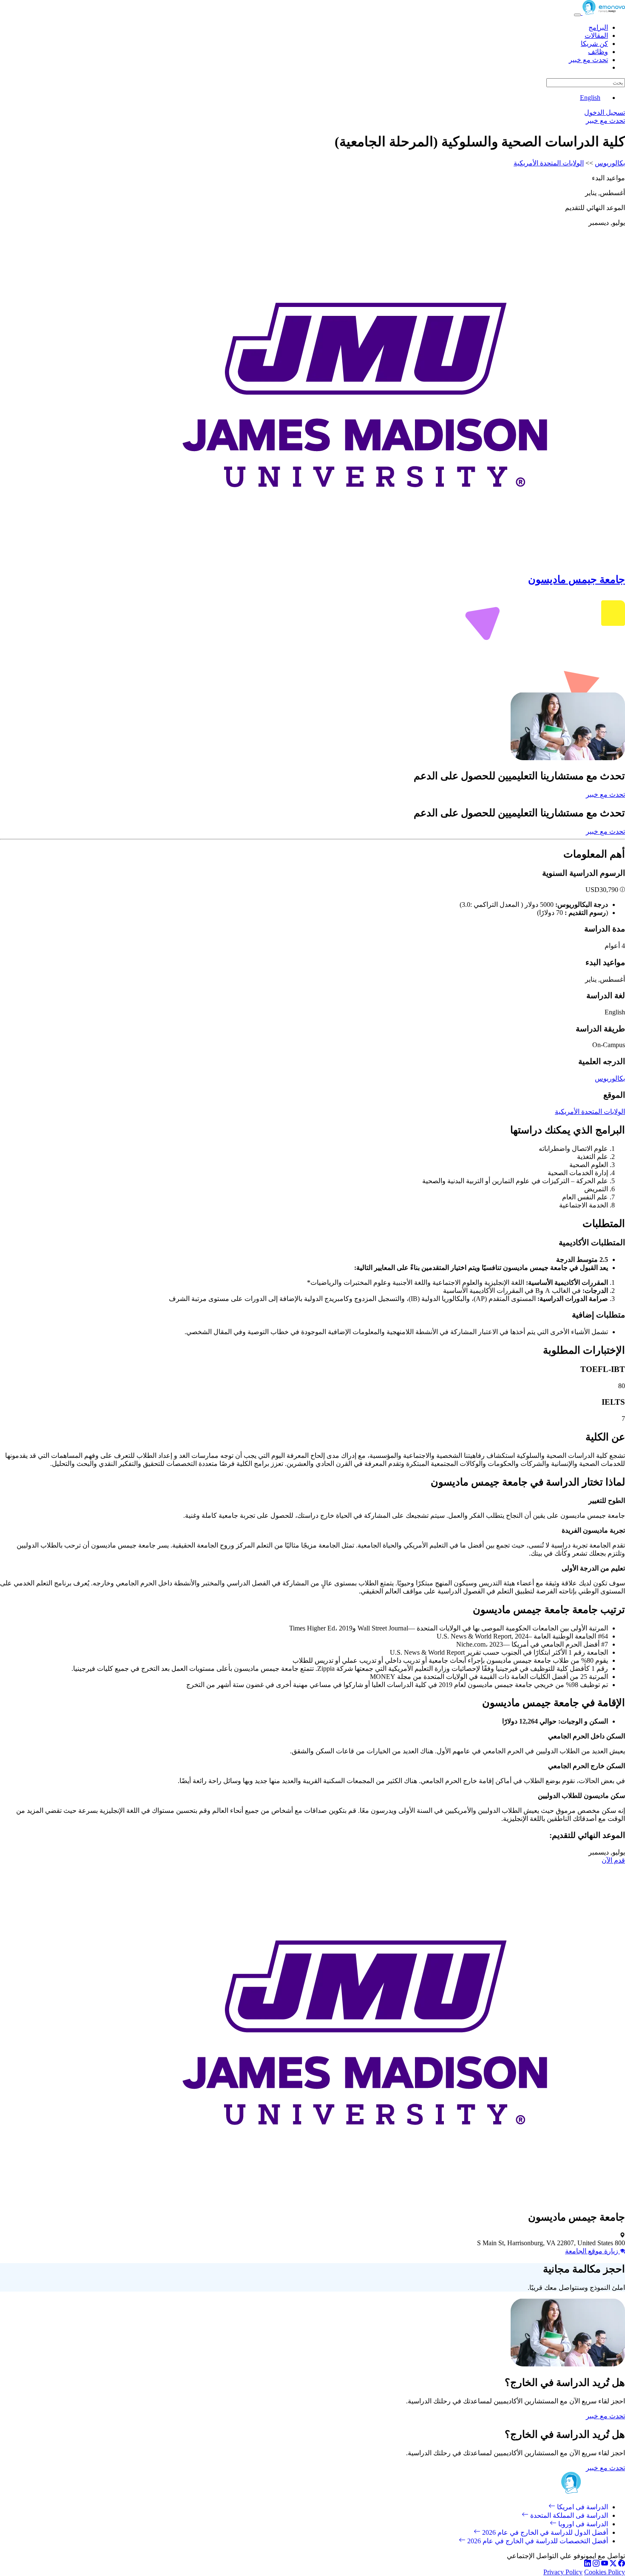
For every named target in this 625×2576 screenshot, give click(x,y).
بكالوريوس (610, 163)
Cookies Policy (605, 2572)
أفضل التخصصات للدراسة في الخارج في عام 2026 (537, 2541)
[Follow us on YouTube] (605, 2564)
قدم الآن (613, 1860)
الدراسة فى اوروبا (582, 2524)
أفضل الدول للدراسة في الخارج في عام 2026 (544, 2532)
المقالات (596, 36)
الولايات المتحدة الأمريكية (549, 163)
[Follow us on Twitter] (613, 2564)
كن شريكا (594, 44)
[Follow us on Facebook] (622, 2564)
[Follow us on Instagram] (596, 2564)
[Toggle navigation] (577, 15)
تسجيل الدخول (605, 112)
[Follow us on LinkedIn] (588, 2564)
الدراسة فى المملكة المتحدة (568, 2515)
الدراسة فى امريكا (582, 2507)
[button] (622, 890)
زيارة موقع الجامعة (592, 2251)
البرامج (598, 27)
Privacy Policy (563, 2572)
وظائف (598, 52)
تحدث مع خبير (588, 60)
